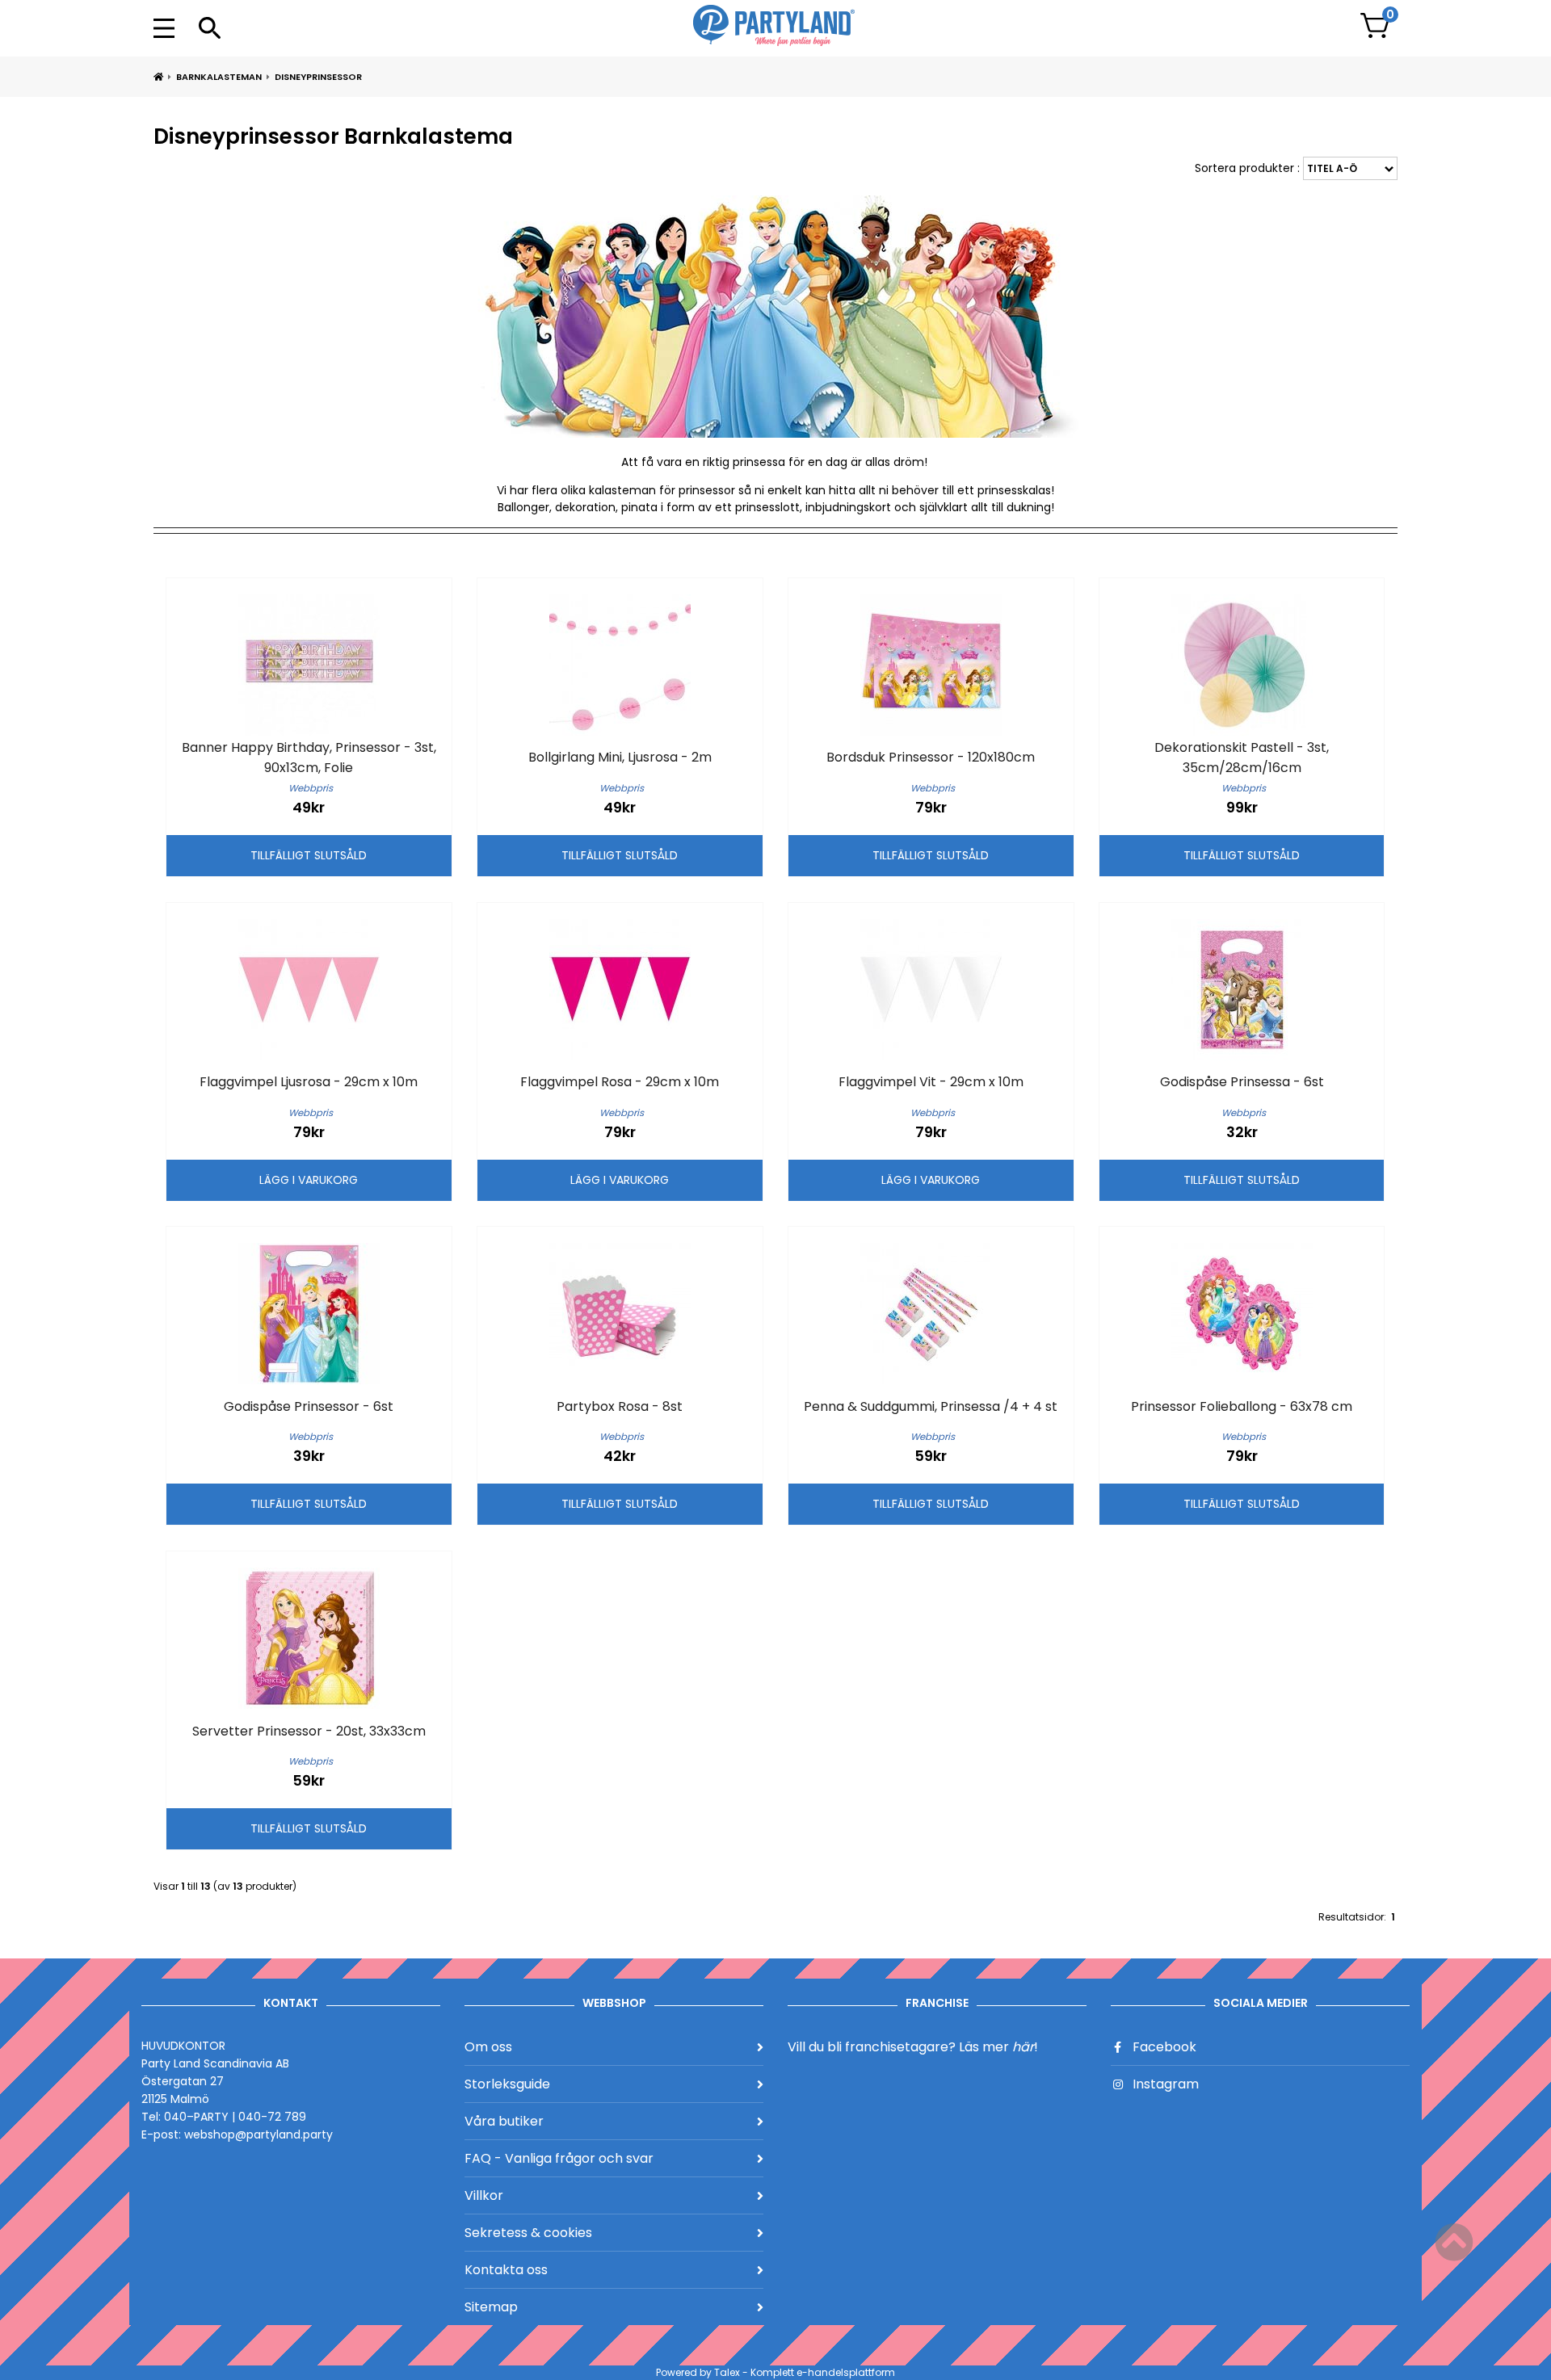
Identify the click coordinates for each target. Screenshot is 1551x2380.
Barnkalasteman (219, 77)
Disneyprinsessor (318, 77)
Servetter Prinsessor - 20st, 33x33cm (309, 1731)
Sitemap (491, 2307)
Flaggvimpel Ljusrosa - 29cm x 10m (309, 1082)
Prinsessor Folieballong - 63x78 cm (1242, 1406)
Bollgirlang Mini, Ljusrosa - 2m (620, 757)
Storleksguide (507, 2084)
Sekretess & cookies (528, 2233)
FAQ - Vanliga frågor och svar (559, 2158)
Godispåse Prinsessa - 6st (1242, 1082)
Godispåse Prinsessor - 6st (309, 1406)
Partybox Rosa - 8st (620, 1406)
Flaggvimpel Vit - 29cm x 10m (931, 1082)
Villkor (484, 2195)
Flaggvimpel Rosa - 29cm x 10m (620, 1082)
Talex (727, 2372)
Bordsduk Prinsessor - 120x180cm (931, 757)
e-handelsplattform (846, 2372)
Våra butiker (504, 2121)
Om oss (488, 2047)
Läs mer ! (998, 2047)
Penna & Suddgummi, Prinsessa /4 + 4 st (931, 1406)
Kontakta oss (506, 2270)
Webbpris (311, 788)
